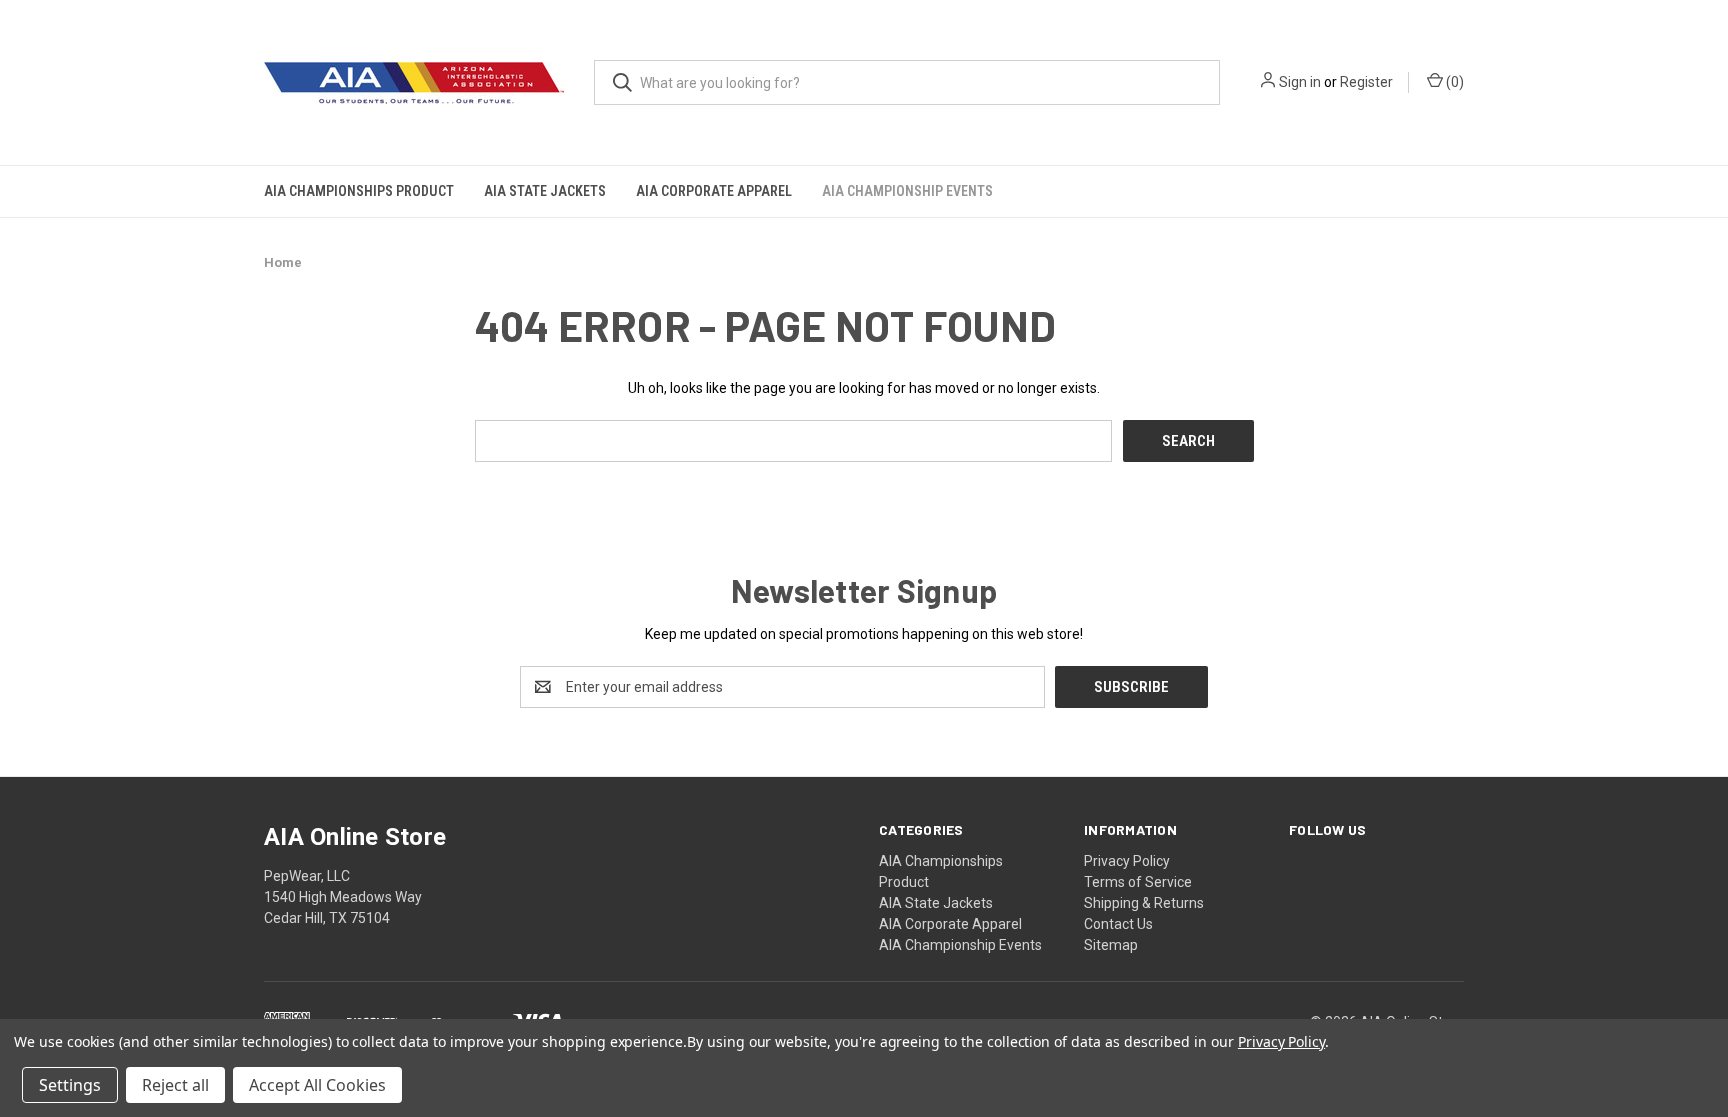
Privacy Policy (1127, 861)
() (1453, 82)
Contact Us (1118, 924)
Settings (70, 1085)
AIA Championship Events (907, 191)
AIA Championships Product (359, 191)
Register (1366, 82)
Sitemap (1111, 945)
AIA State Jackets (545, 191)
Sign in (1300, 82)
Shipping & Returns (1144, 903)
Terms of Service (1138, 882)
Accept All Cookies (317, 1085)
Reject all (175, 1085)
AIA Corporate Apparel (714, 191)
